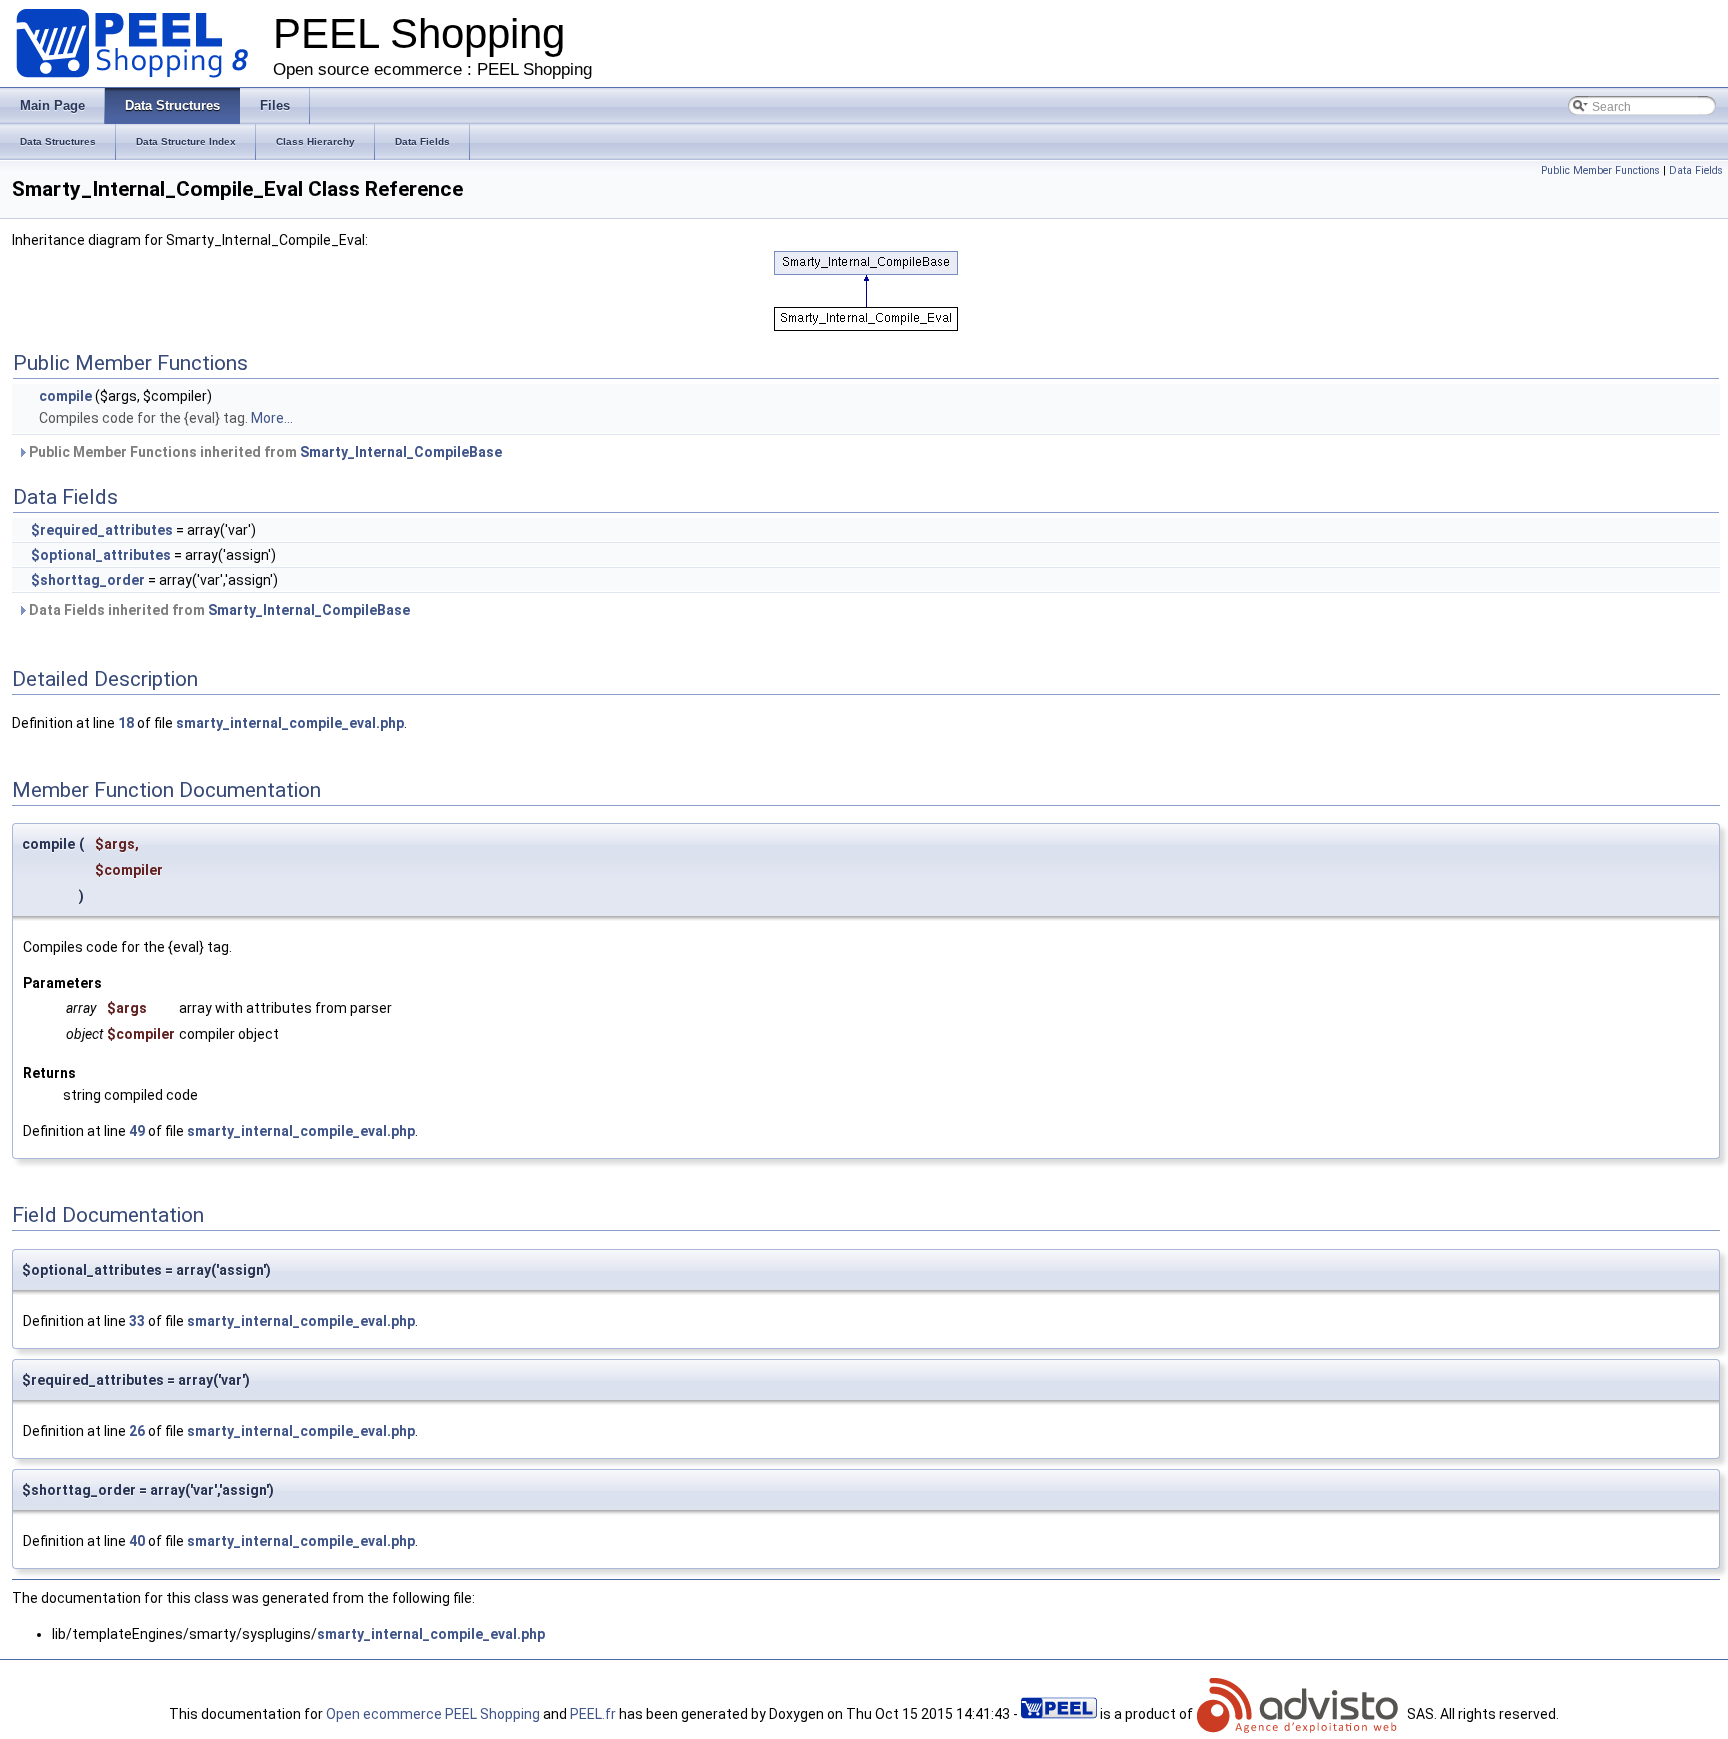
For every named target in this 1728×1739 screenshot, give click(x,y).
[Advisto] (1300, 1714)
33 (137, 1321)
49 (137, 1131)
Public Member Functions (1600, 170)
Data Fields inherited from (218, 610)
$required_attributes (102, 530)
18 (126, 723)
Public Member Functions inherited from (264, 452)
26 (137, 1431)
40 (137, 1541)
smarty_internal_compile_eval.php (290, 723)
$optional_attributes (101, 555)
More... (272, 418)
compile (65, 396)
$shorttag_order (88, 580)
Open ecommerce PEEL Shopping (433, 1714)
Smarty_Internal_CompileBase (401, 452)
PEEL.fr (593, 1714)
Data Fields (1696, 170)
